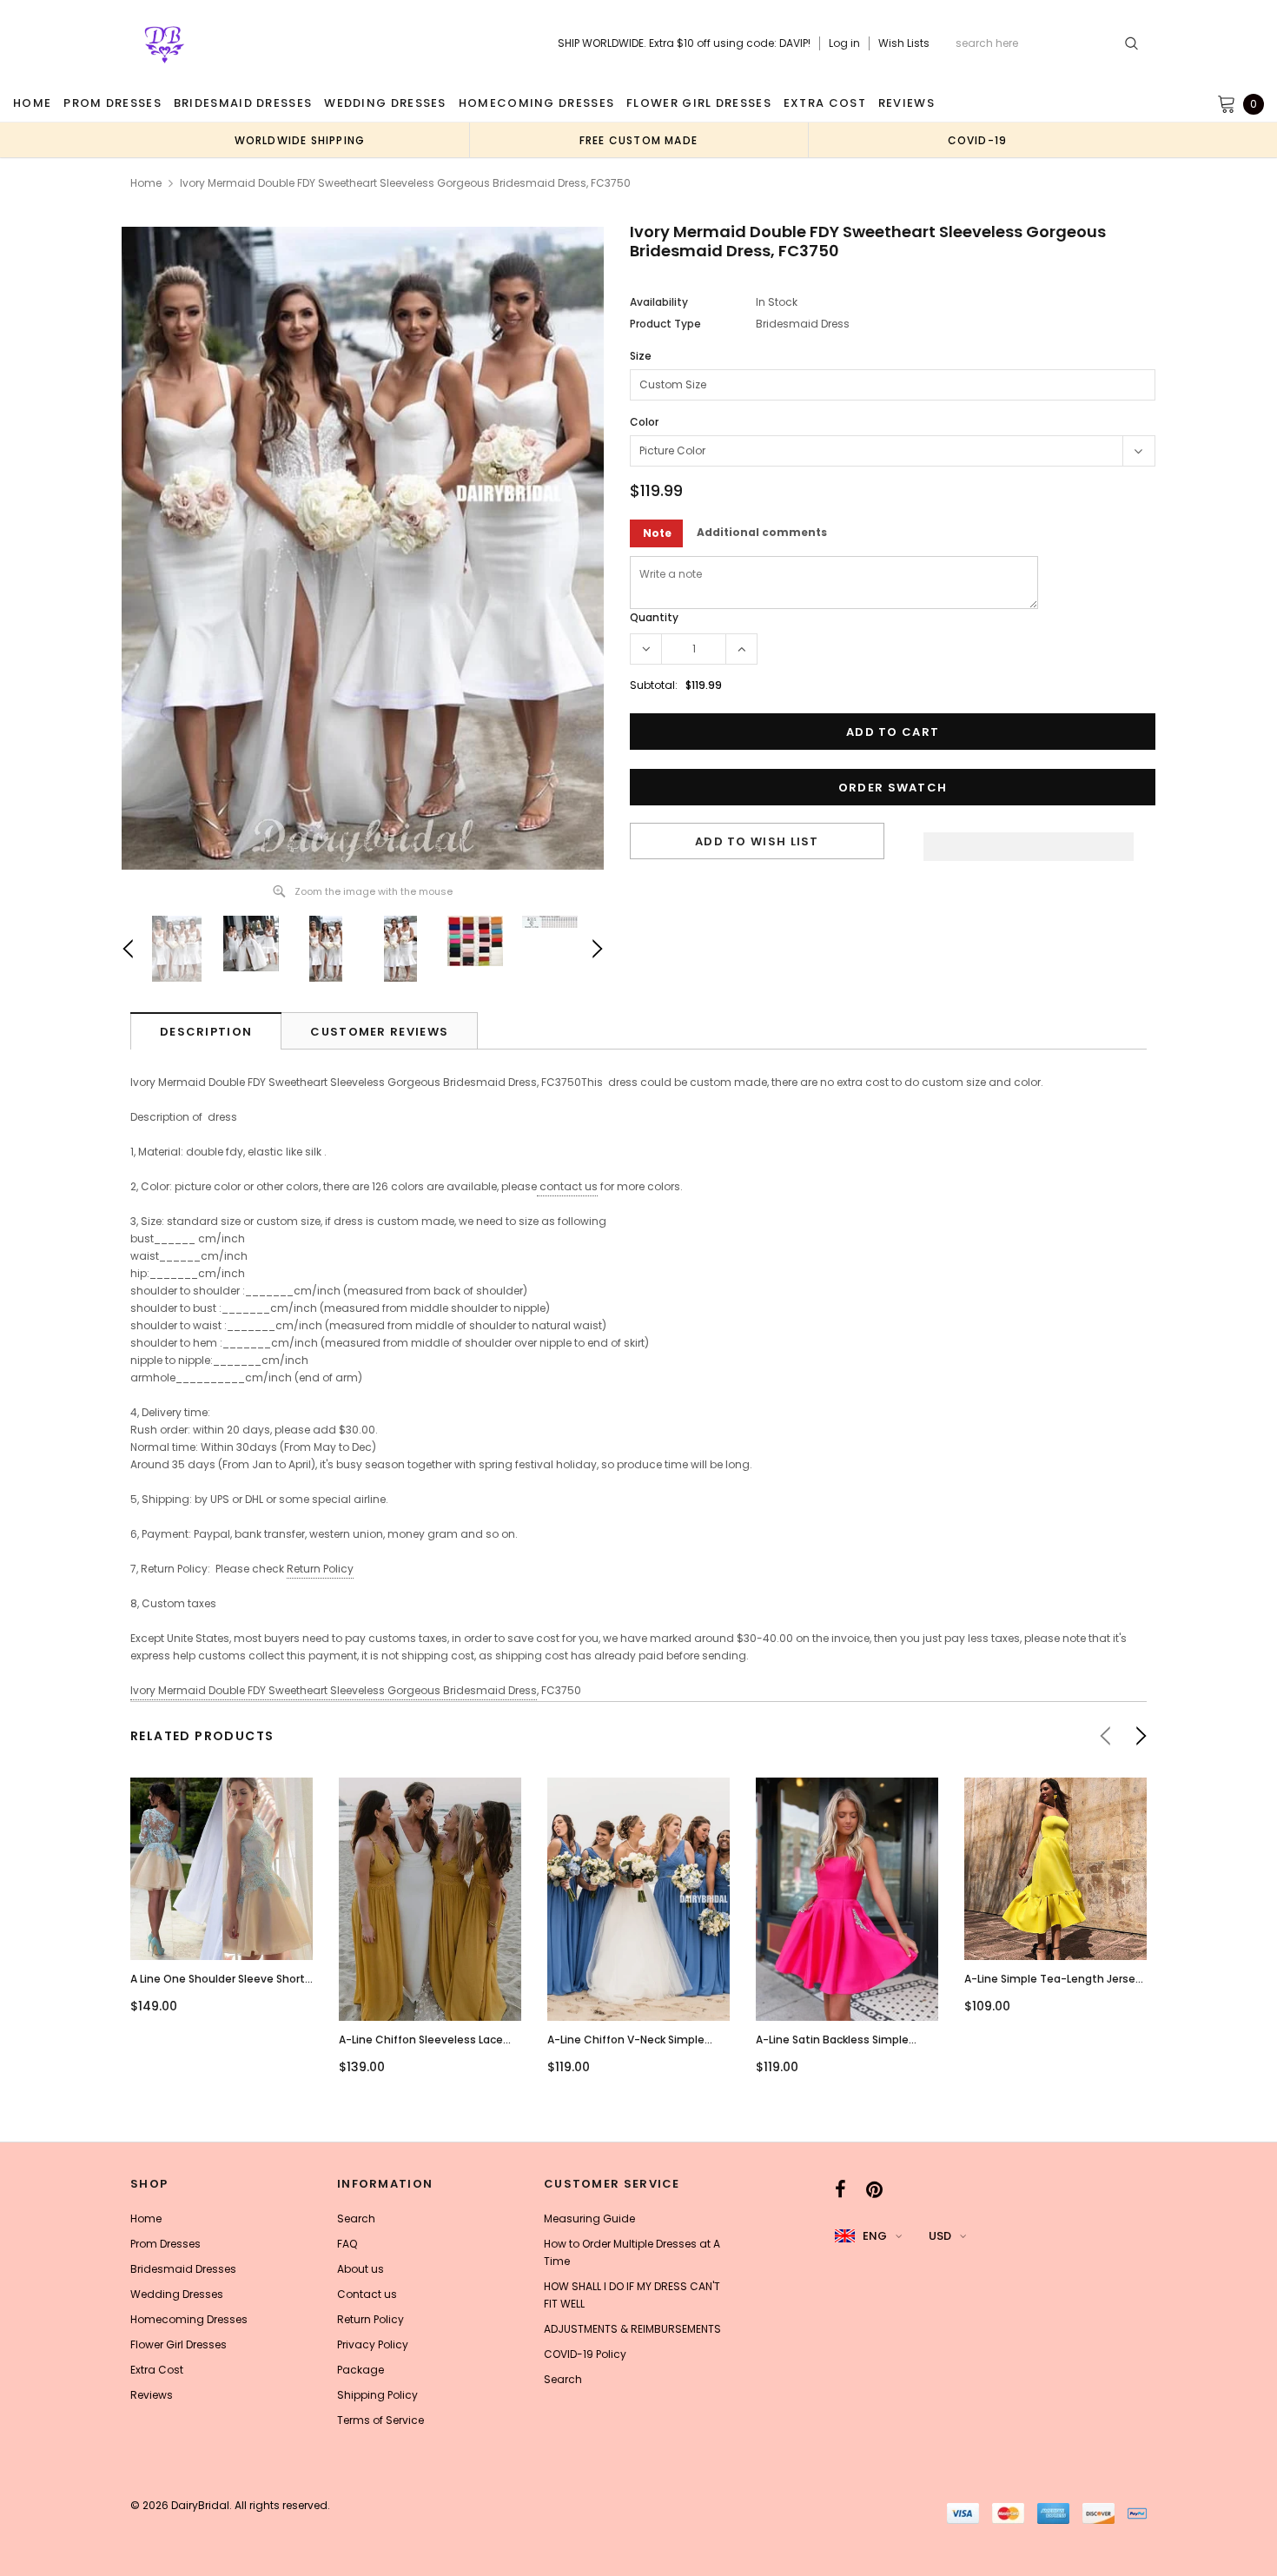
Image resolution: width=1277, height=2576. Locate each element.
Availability (659, 302)
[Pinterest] (874, 2189)
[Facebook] (840, 2189)
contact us (569, 1186)
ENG (875, 2236)
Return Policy (320, 1569)
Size (641, 356)
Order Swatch (893, 788)
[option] (300, 140)
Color (644, 422)
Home (146, 183)
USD (940, 2236)
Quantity (654, 617)
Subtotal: (654, 685)
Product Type (665, 324)
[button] (1029, 842)
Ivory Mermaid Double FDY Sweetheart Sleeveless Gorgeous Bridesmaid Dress (334, 1690)
